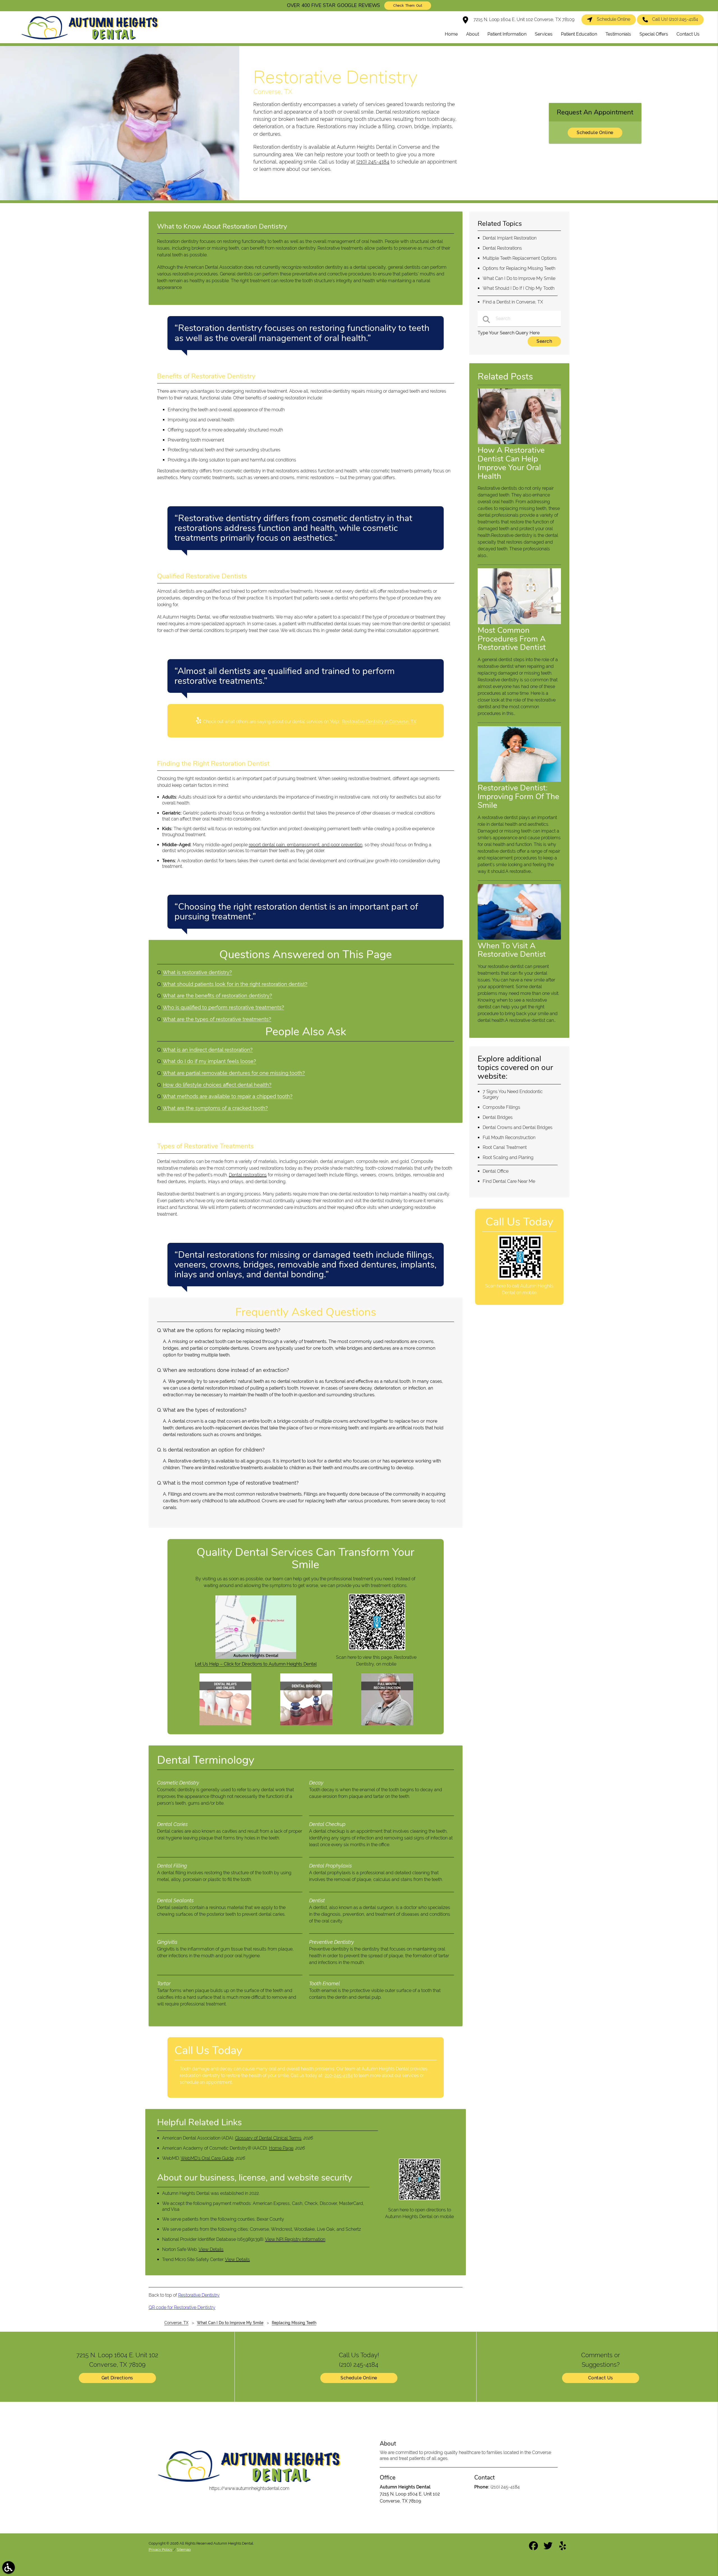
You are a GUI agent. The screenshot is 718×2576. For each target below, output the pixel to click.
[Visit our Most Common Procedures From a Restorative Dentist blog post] (519, 623)
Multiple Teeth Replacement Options (520, 258)
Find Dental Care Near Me (509, 1181)
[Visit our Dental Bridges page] (306, 1724)
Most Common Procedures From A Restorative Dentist (512, 639)
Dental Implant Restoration (510, 238)
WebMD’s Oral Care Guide (207, 2158)
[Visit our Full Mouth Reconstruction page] (387, 1724)
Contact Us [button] (688, 34)
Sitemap (184, 2549)
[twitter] (549, 2548)
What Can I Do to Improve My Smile (519, 278)
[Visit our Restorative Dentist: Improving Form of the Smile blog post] (519, 780)
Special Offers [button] (654, 34)
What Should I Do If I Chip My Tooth (519, 288)
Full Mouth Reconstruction (509, 1138)
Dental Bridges (498, 1117)
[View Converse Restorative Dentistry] (120, 199)
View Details (211, 2249)
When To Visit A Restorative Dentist (512, 950)
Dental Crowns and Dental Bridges (518, 1127)
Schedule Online (595, 133)
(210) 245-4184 (373, 162)
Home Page (281, 2148)
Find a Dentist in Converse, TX (513, 302)
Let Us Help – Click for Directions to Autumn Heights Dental (256, 1664)
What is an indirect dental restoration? (208, 1050)
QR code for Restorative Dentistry (182, 2307)
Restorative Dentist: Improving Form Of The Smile (518, 797)
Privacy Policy (160, 2549)
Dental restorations (248, 1175)
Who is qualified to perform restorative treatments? (223, 1007)
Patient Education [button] (579, 34)
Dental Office (496, 1171)
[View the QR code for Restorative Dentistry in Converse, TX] (377, 1649)
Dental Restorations (502, 248)
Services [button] (544, 34)
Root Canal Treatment (505, 1147)
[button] (9, 2567)
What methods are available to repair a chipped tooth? (228, 1096)
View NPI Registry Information (295, 2239)
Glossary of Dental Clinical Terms (268, 2138)
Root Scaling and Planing (508, 1157)
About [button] (473, 34)
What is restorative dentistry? (197, 972)
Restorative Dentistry (199, 2295)
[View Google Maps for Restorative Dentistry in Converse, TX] (256, 1657)
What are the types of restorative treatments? (217, 1019)
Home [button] (451, 34)
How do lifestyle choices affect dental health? (217, 1085)
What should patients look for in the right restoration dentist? (235, 984)
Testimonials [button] (618, 34)
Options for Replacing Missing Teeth (519, 268)
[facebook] (534, 2548)
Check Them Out (408, 6)
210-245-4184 (339, 2075)
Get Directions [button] (117, 2378)
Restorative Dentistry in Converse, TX (379, 722)
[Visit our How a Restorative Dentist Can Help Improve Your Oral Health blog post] (519, 442)
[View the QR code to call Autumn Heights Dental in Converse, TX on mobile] (520, 1278)
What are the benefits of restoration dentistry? (217, 996)
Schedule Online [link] (614, 19)
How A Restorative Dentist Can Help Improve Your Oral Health (511, 463)
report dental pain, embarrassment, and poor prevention (306, 845)
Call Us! (675, 19)
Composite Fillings (501, 1107)
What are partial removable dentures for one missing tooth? (234, 1073)
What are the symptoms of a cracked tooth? (215, 1108)
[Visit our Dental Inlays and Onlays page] (225, 1724)
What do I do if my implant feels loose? (209, 1061)
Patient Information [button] (507, 34)
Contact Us (601, 2378)
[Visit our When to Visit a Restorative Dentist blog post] (519, 938)
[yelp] (563, 2548)
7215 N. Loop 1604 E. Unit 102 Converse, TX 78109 (523, 19)
